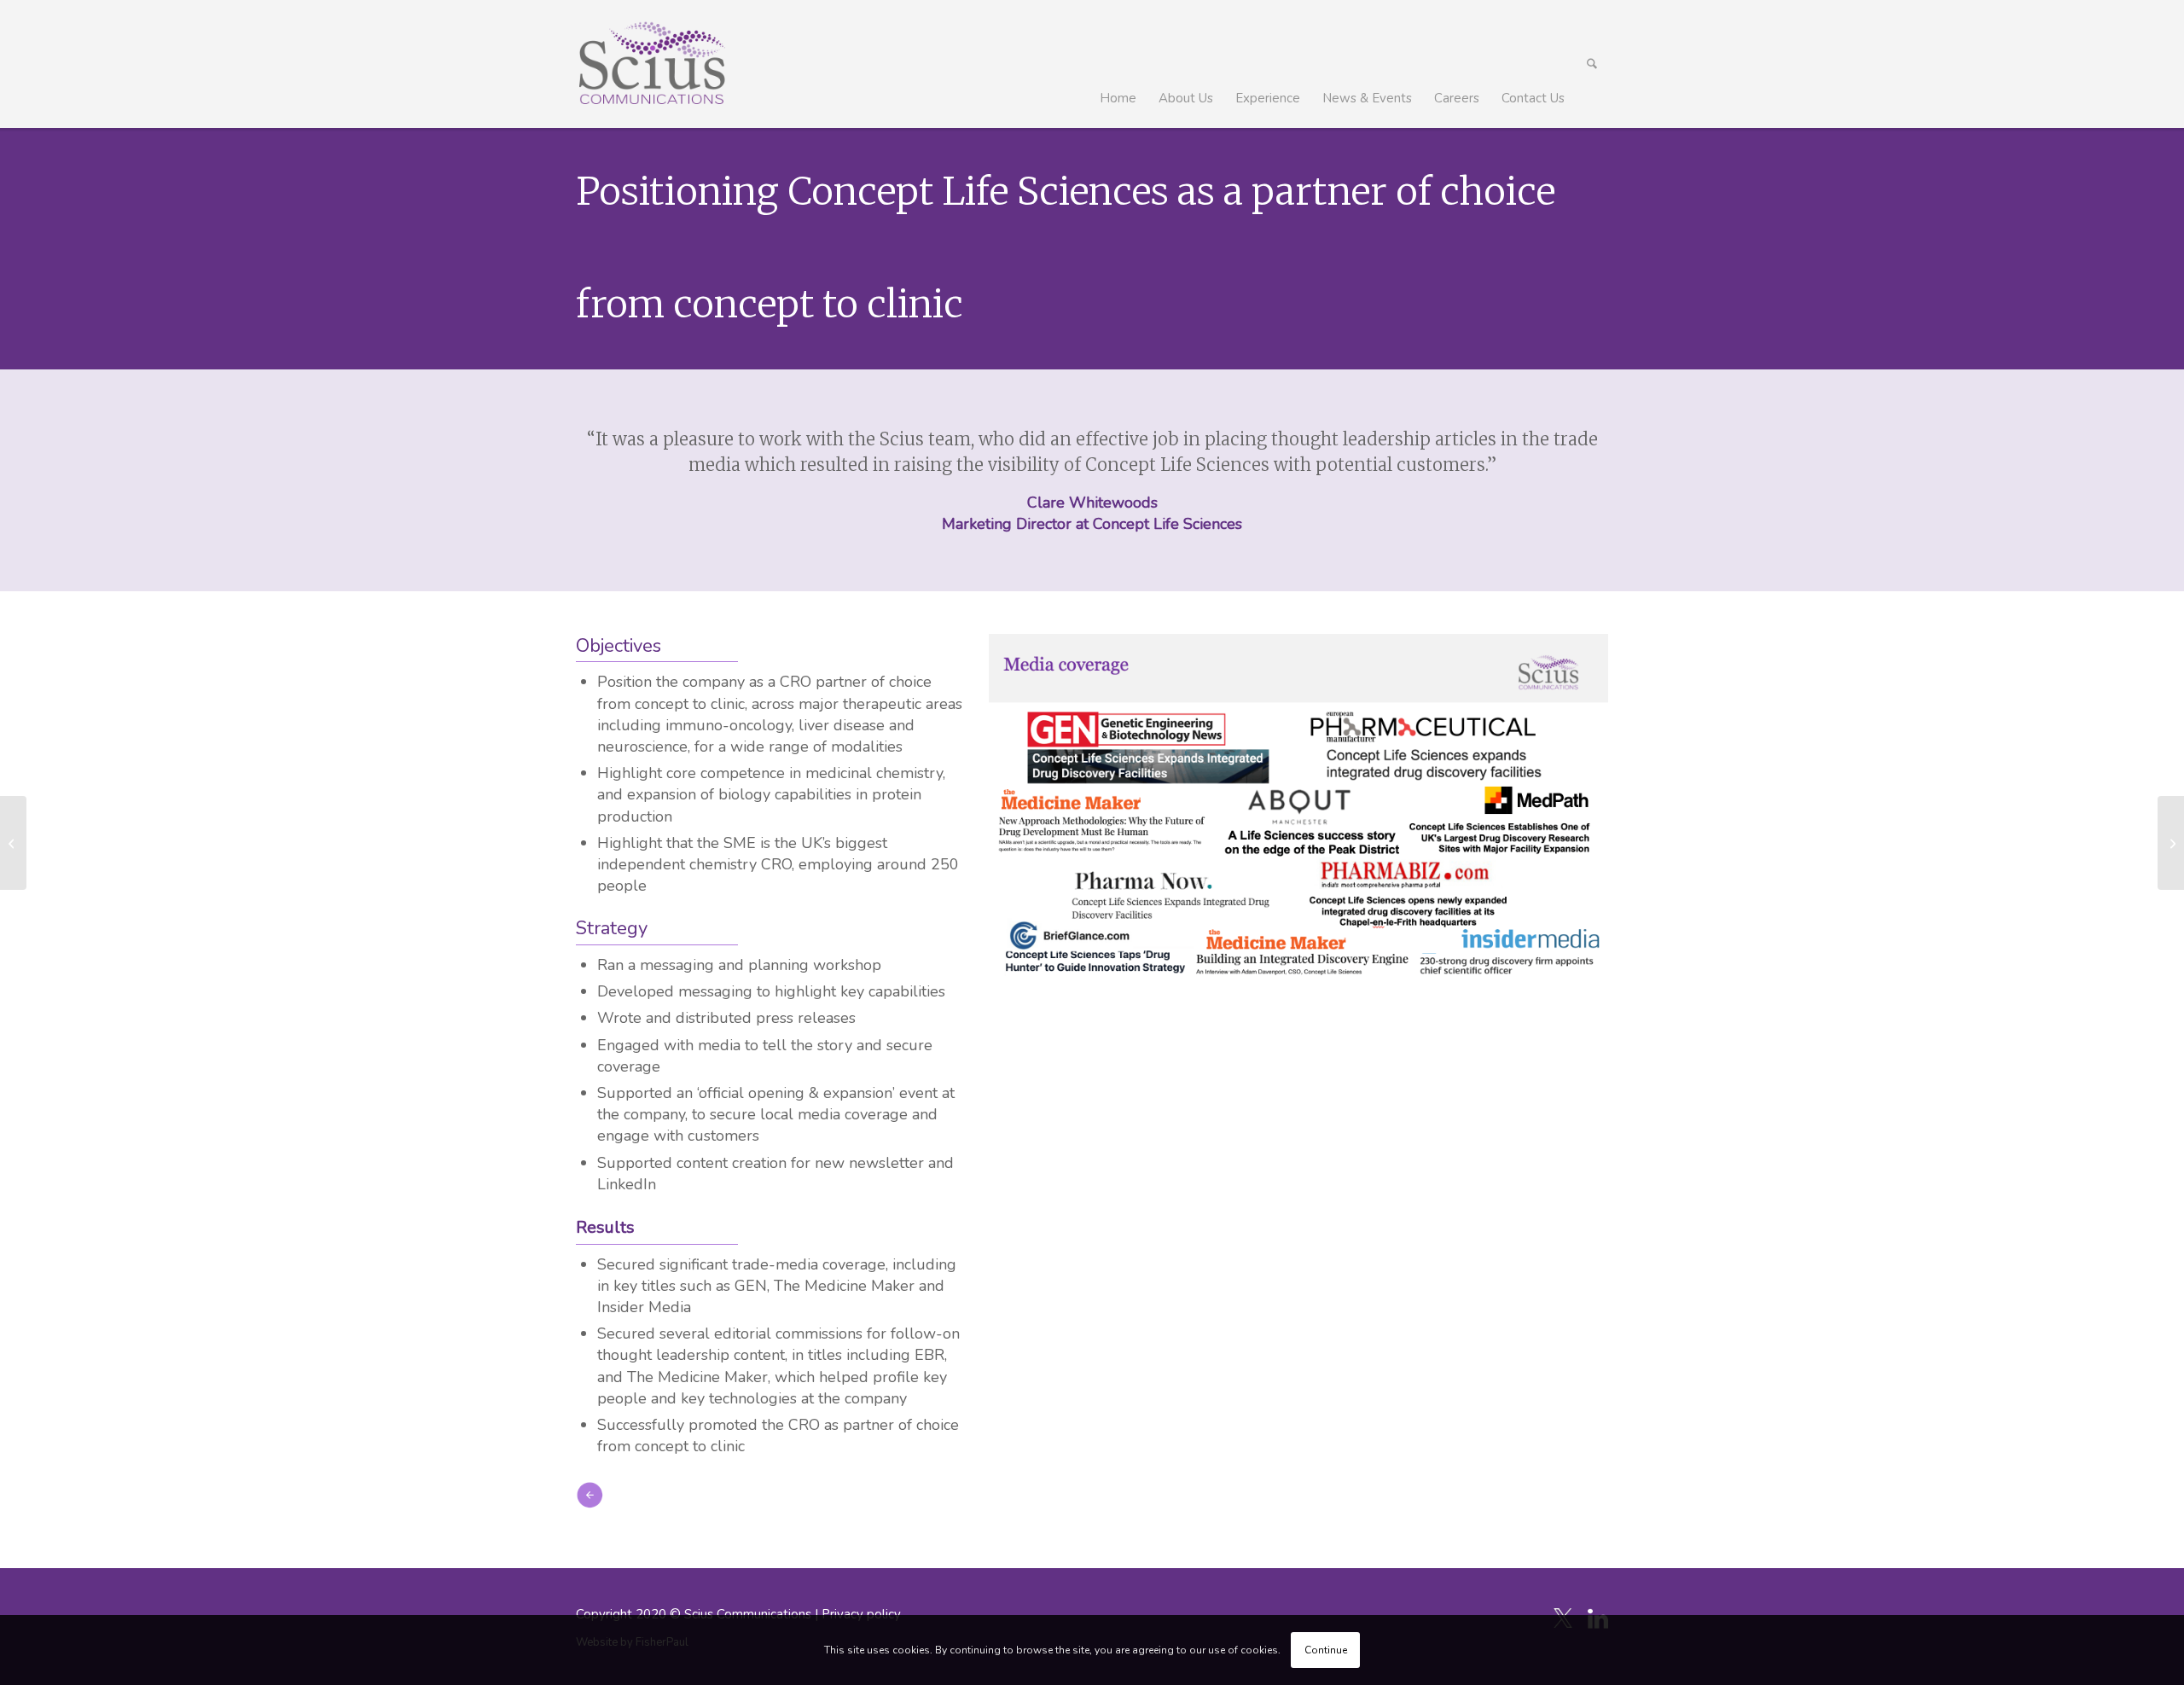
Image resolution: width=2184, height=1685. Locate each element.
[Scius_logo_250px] (651, 64)
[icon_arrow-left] (590, 1495)
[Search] (1592, 64)
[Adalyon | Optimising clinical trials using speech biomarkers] (13, 843)
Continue (1326, 1650)
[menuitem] (1118, 64)
